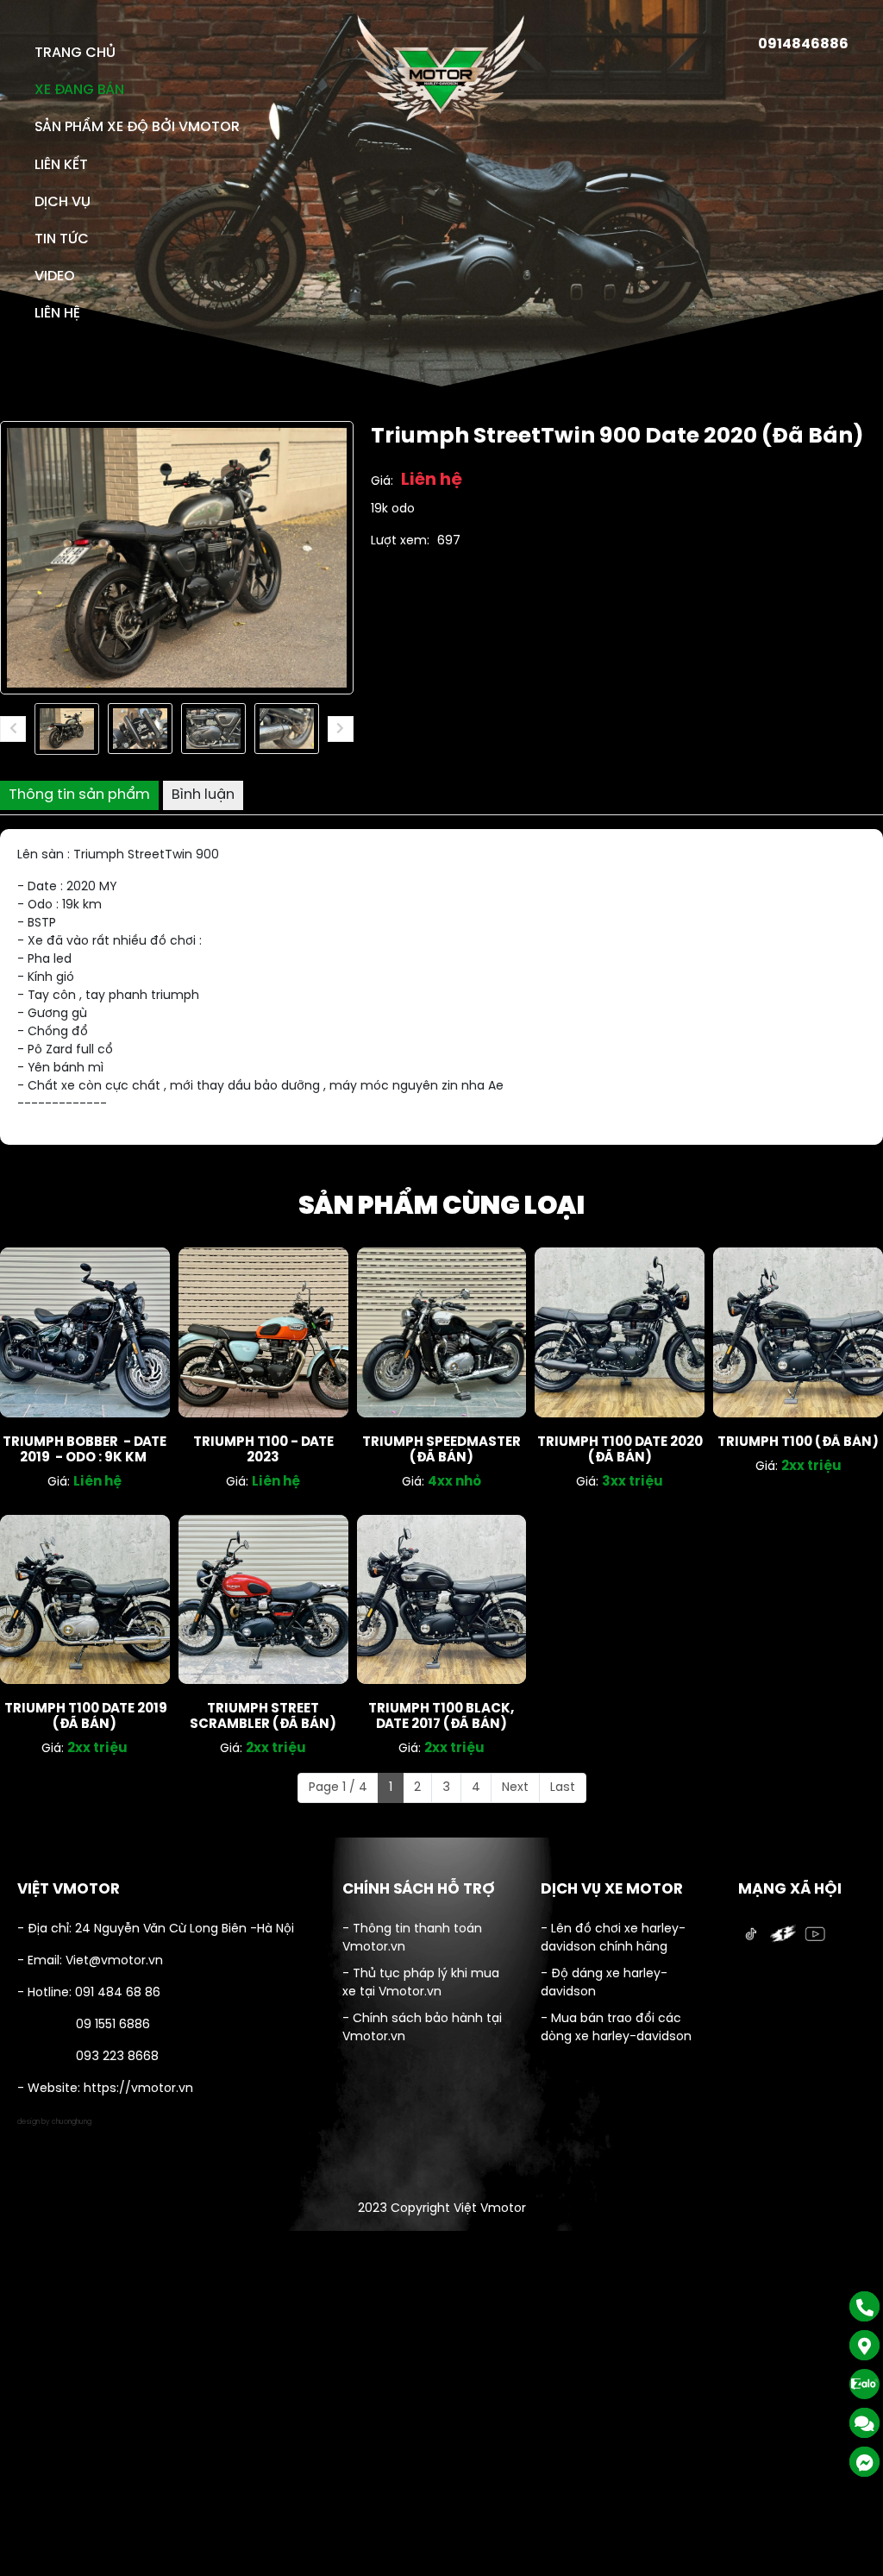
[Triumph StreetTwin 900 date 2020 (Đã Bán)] (67, 729)
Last (563, 1788)
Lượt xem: (400, 541)
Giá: (382, 482)
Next (515, 1788)
